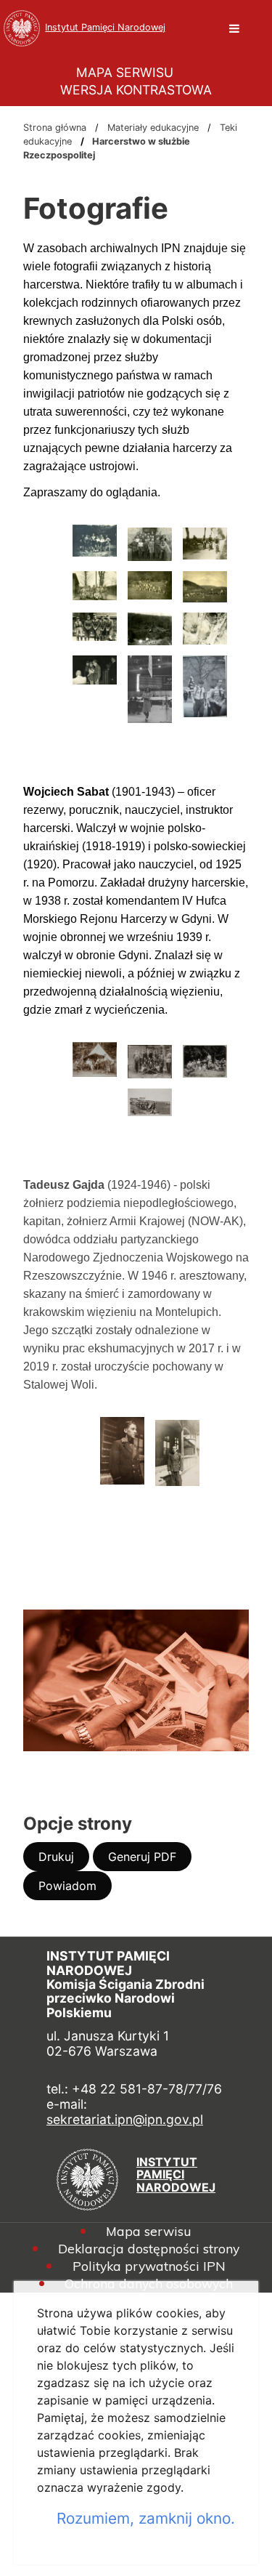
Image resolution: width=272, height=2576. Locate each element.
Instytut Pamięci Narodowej (105, 27)
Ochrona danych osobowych (149, 2284)
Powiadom (75, 1889)
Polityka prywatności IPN (149, 2266)
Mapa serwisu (149, 2232)
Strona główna (55, 128)
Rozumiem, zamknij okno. (146, 2518)
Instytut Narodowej (176, 2175)
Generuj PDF (150, 1860)
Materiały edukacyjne (153, 128)
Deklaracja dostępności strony (149, 2249)
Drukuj (64, 1860)
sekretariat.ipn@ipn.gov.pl (125, 2119)
